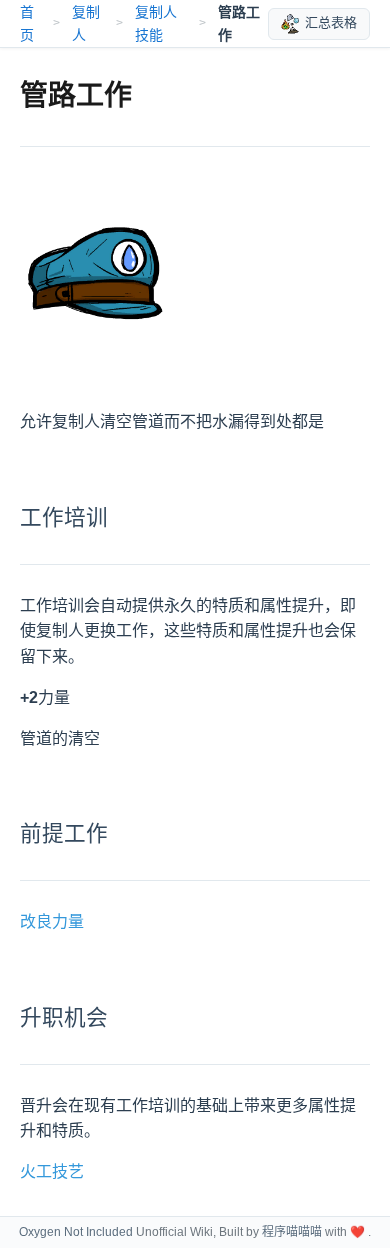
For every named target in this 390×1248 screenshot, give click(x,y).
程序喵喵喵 (292, 1232)
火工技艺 (52, 1171)
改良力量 (52, 921)
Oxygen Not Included (76, 1232)
